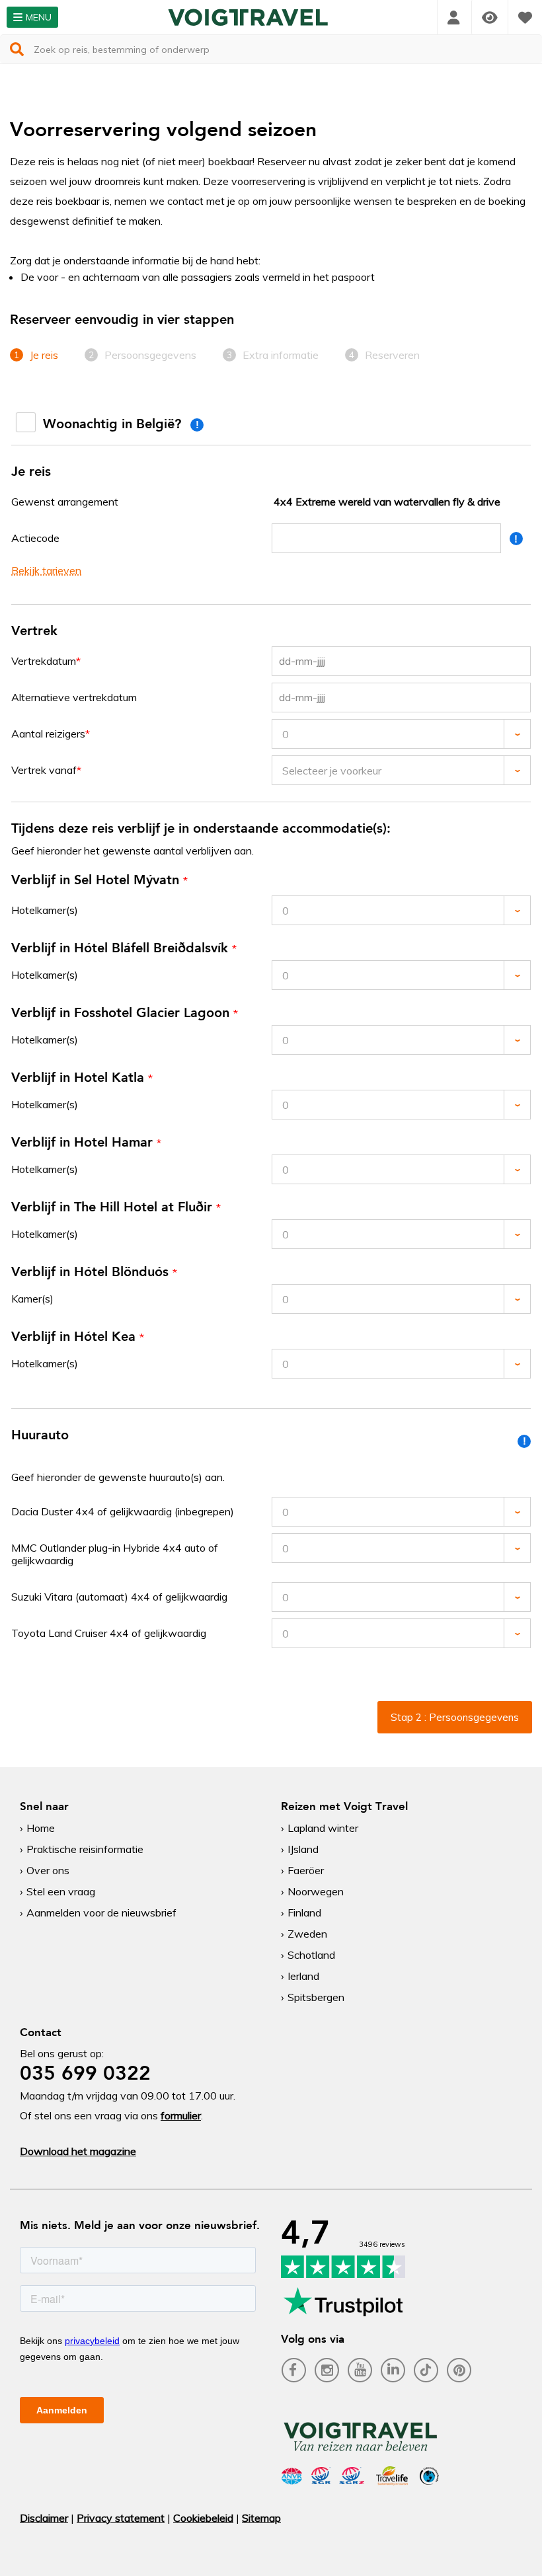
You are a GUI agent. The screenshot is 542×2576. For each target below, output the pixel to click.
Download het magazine (78, 2151)
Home (41, 1828)
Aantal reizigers (48, 734)
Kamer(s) (32, 1299)
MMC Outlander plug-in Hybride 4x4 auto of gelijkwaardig (115, 1554)
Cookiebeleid (203, 2518)
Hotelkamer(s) (45, 910)
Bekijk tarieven (46, 570)
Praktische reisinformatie (85, 1849)
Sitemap (261, 2518)
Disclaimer (44, 2518)
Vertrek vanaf (44, 770)
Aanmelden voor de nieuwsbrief (101, 1913)
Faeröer (306, 1870)
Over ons (48, 1870)
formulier (181, 2115)
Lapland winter (323, 1828)
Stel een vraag (61, 1891)
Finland (304, 1913)
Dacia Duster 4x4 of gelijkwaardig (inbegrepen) (123, 1511)
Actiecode (35, 538)
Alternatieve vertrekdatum (74, 697)
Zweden (307, 1934)
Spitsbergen (316, 1997)
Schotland (311, 1955)
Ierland (303, 1976)
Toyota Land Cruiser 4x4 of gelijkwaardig (109, 1633)
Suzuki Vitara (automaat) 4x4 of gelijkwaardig (119, 1597)
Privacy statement (121, 2518)
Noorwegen (316, 1891)
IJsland (303, 1849)
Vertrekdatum (44, 661)
